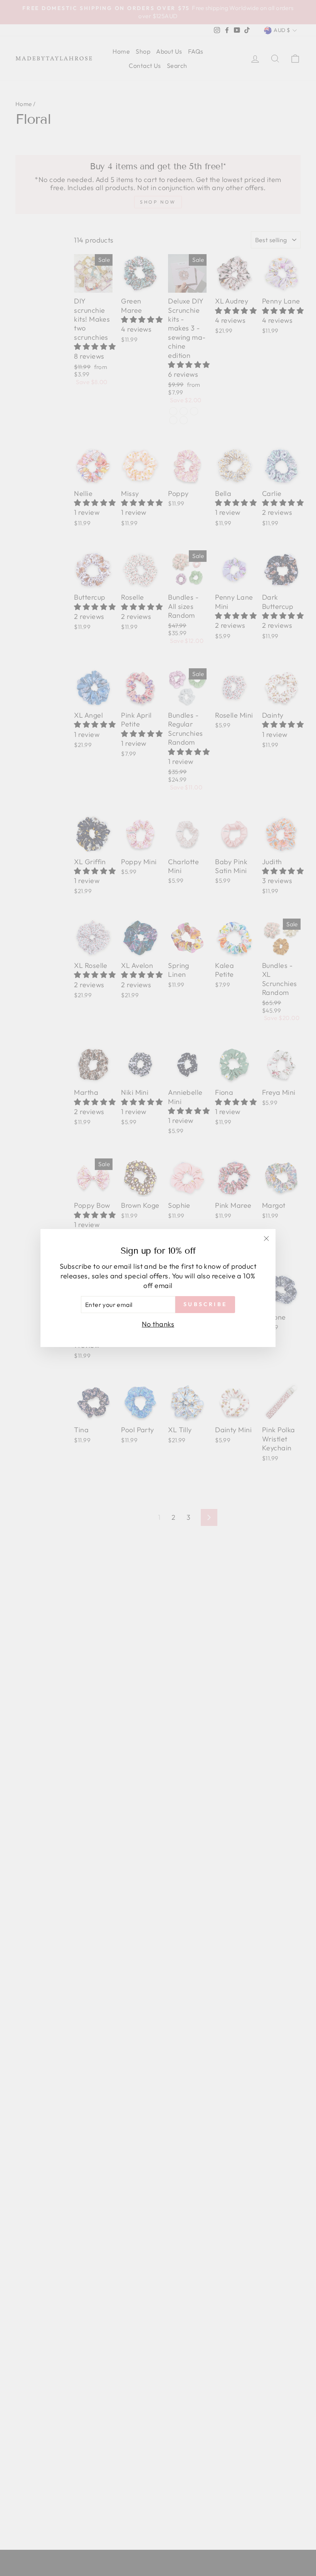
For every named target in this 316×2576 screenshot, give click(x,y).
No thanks (158, 1324)
